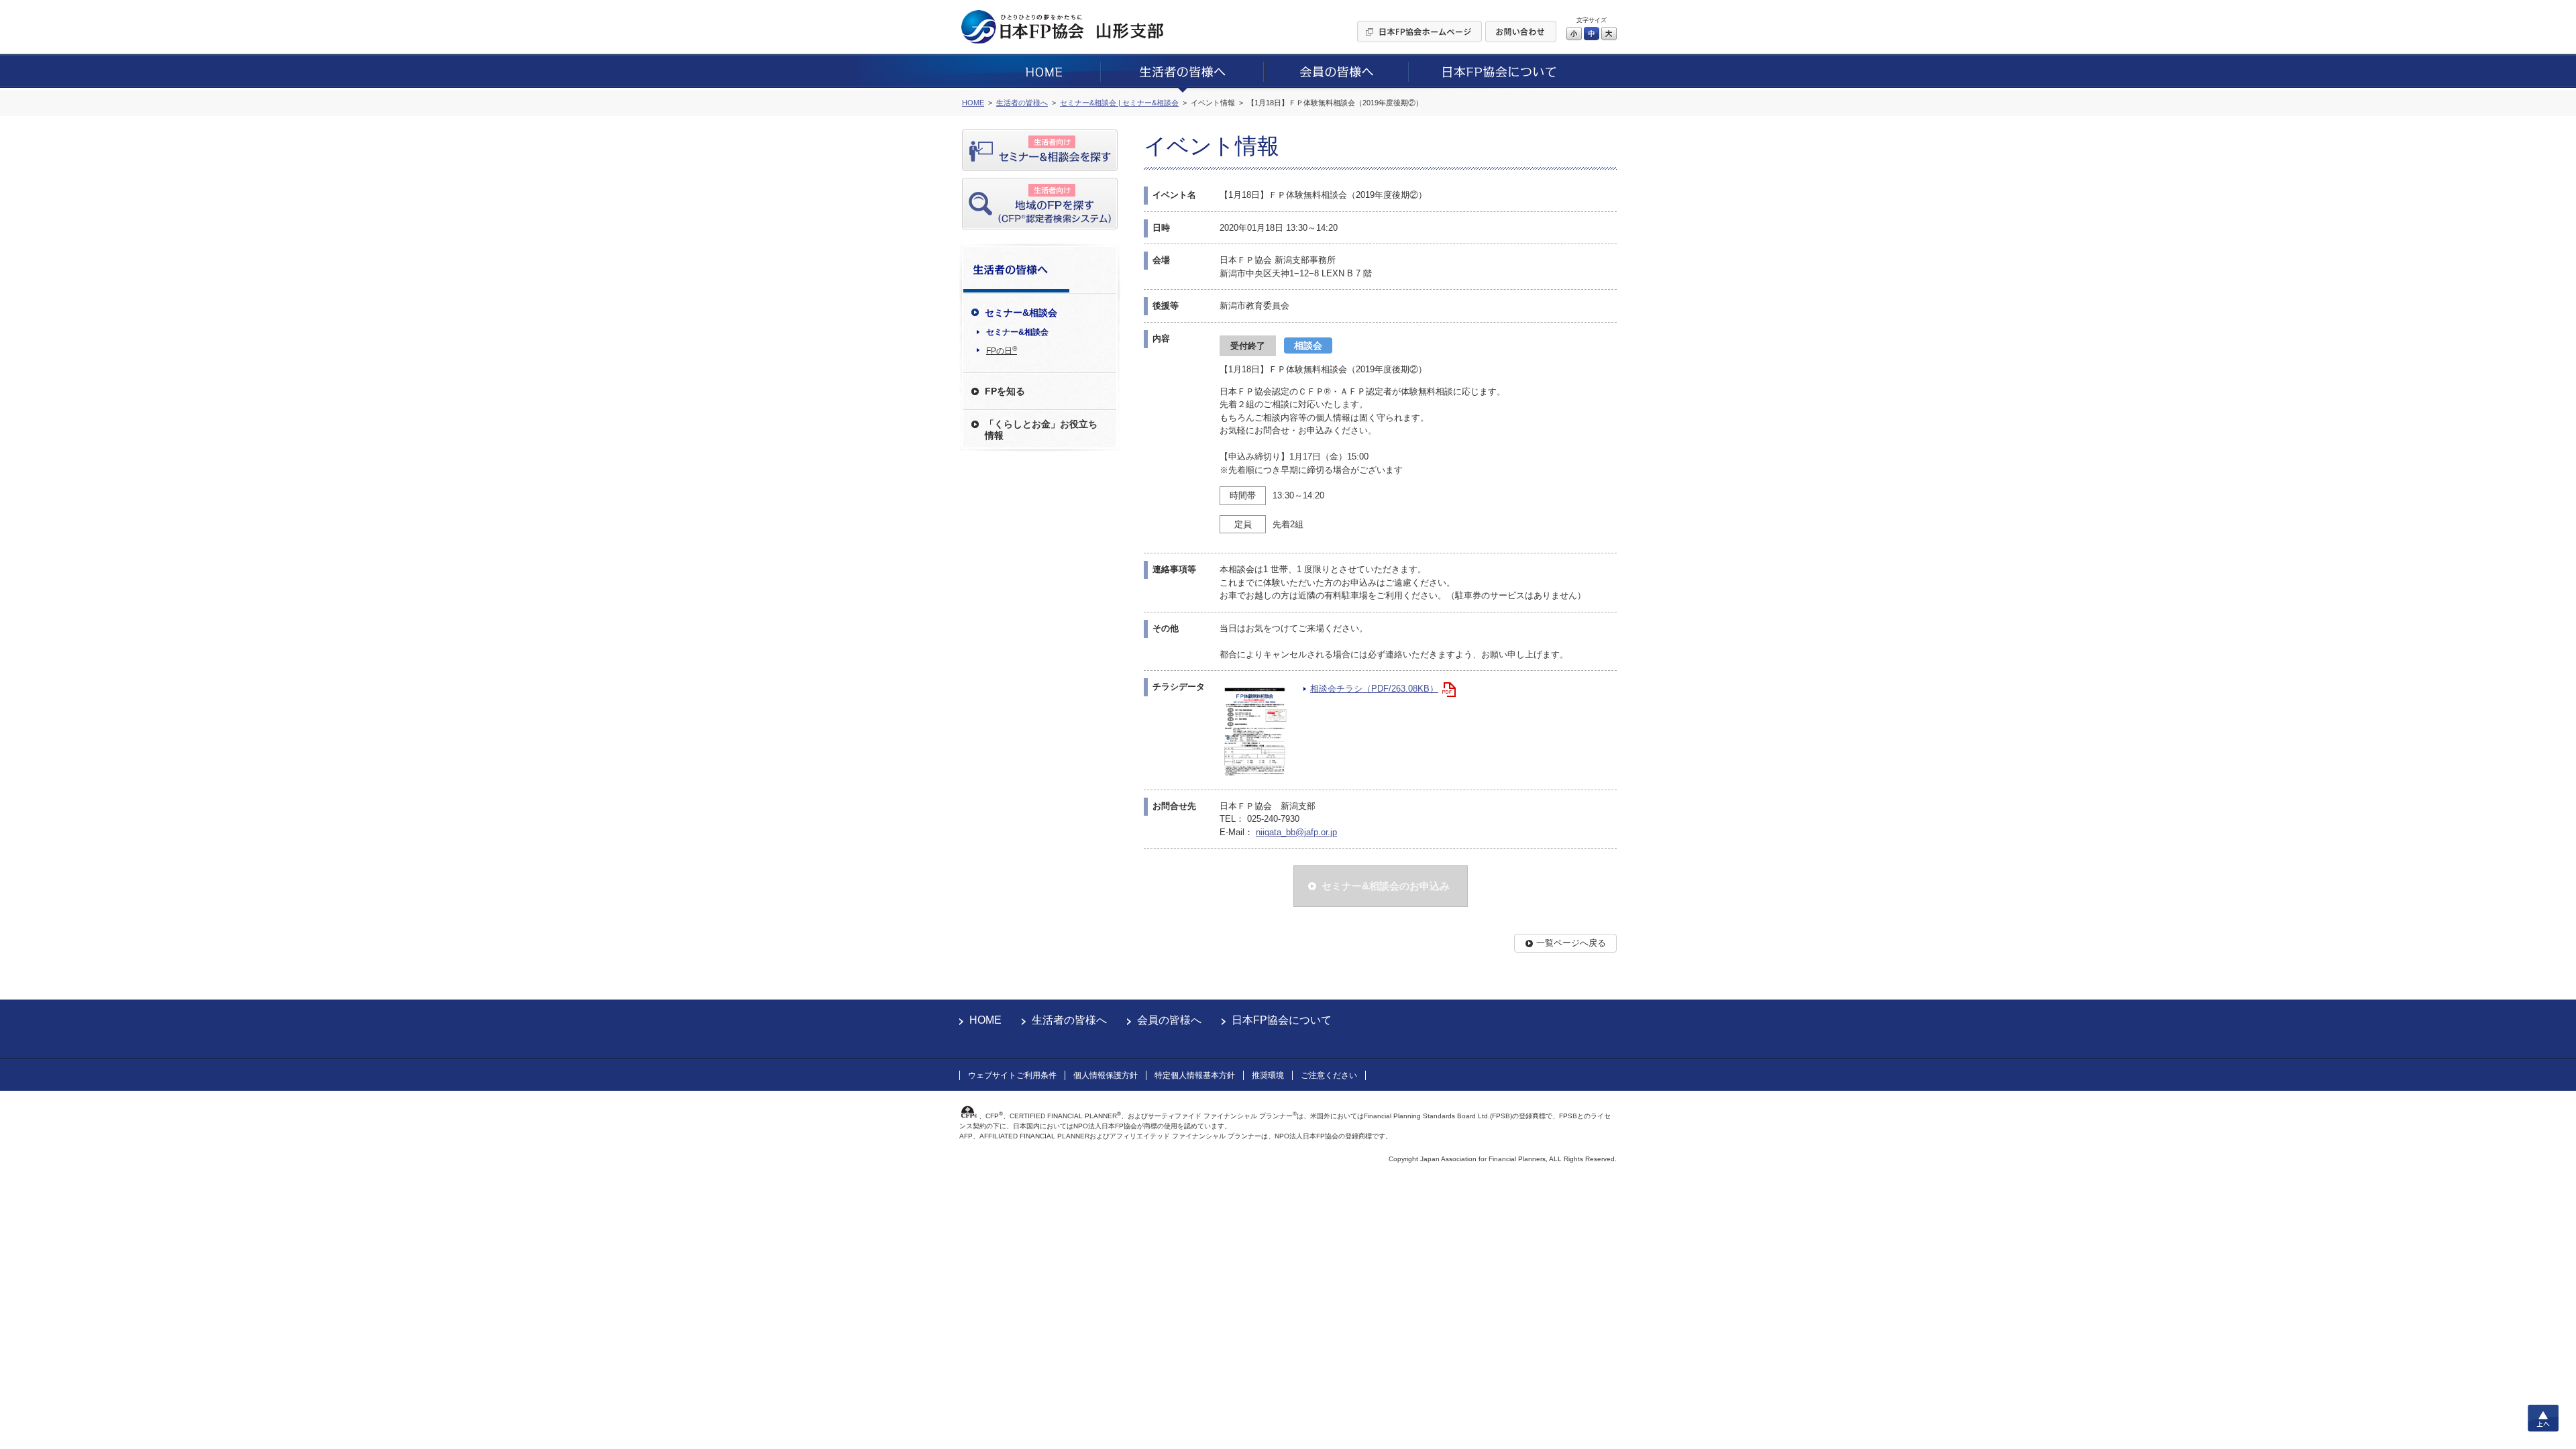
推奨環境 (1268, 1075)
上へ (2543, 1418)
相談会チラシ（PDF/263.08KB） (1374, 689)
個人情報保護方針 (1106, 1075)
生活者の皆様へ (1069, 1020)
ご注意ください (1329, 1075)
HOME (985, 1020)
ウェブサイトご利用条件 (1012, 1075)
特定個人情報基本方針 (1195, 1075)
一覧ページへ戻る (1571, 943)
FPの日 (1002, 350)
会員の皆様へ (1169, 1020)
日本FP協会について (1282, 1020)
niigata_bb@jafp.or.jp (1296, 832)
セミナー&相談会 (1017, 332)
